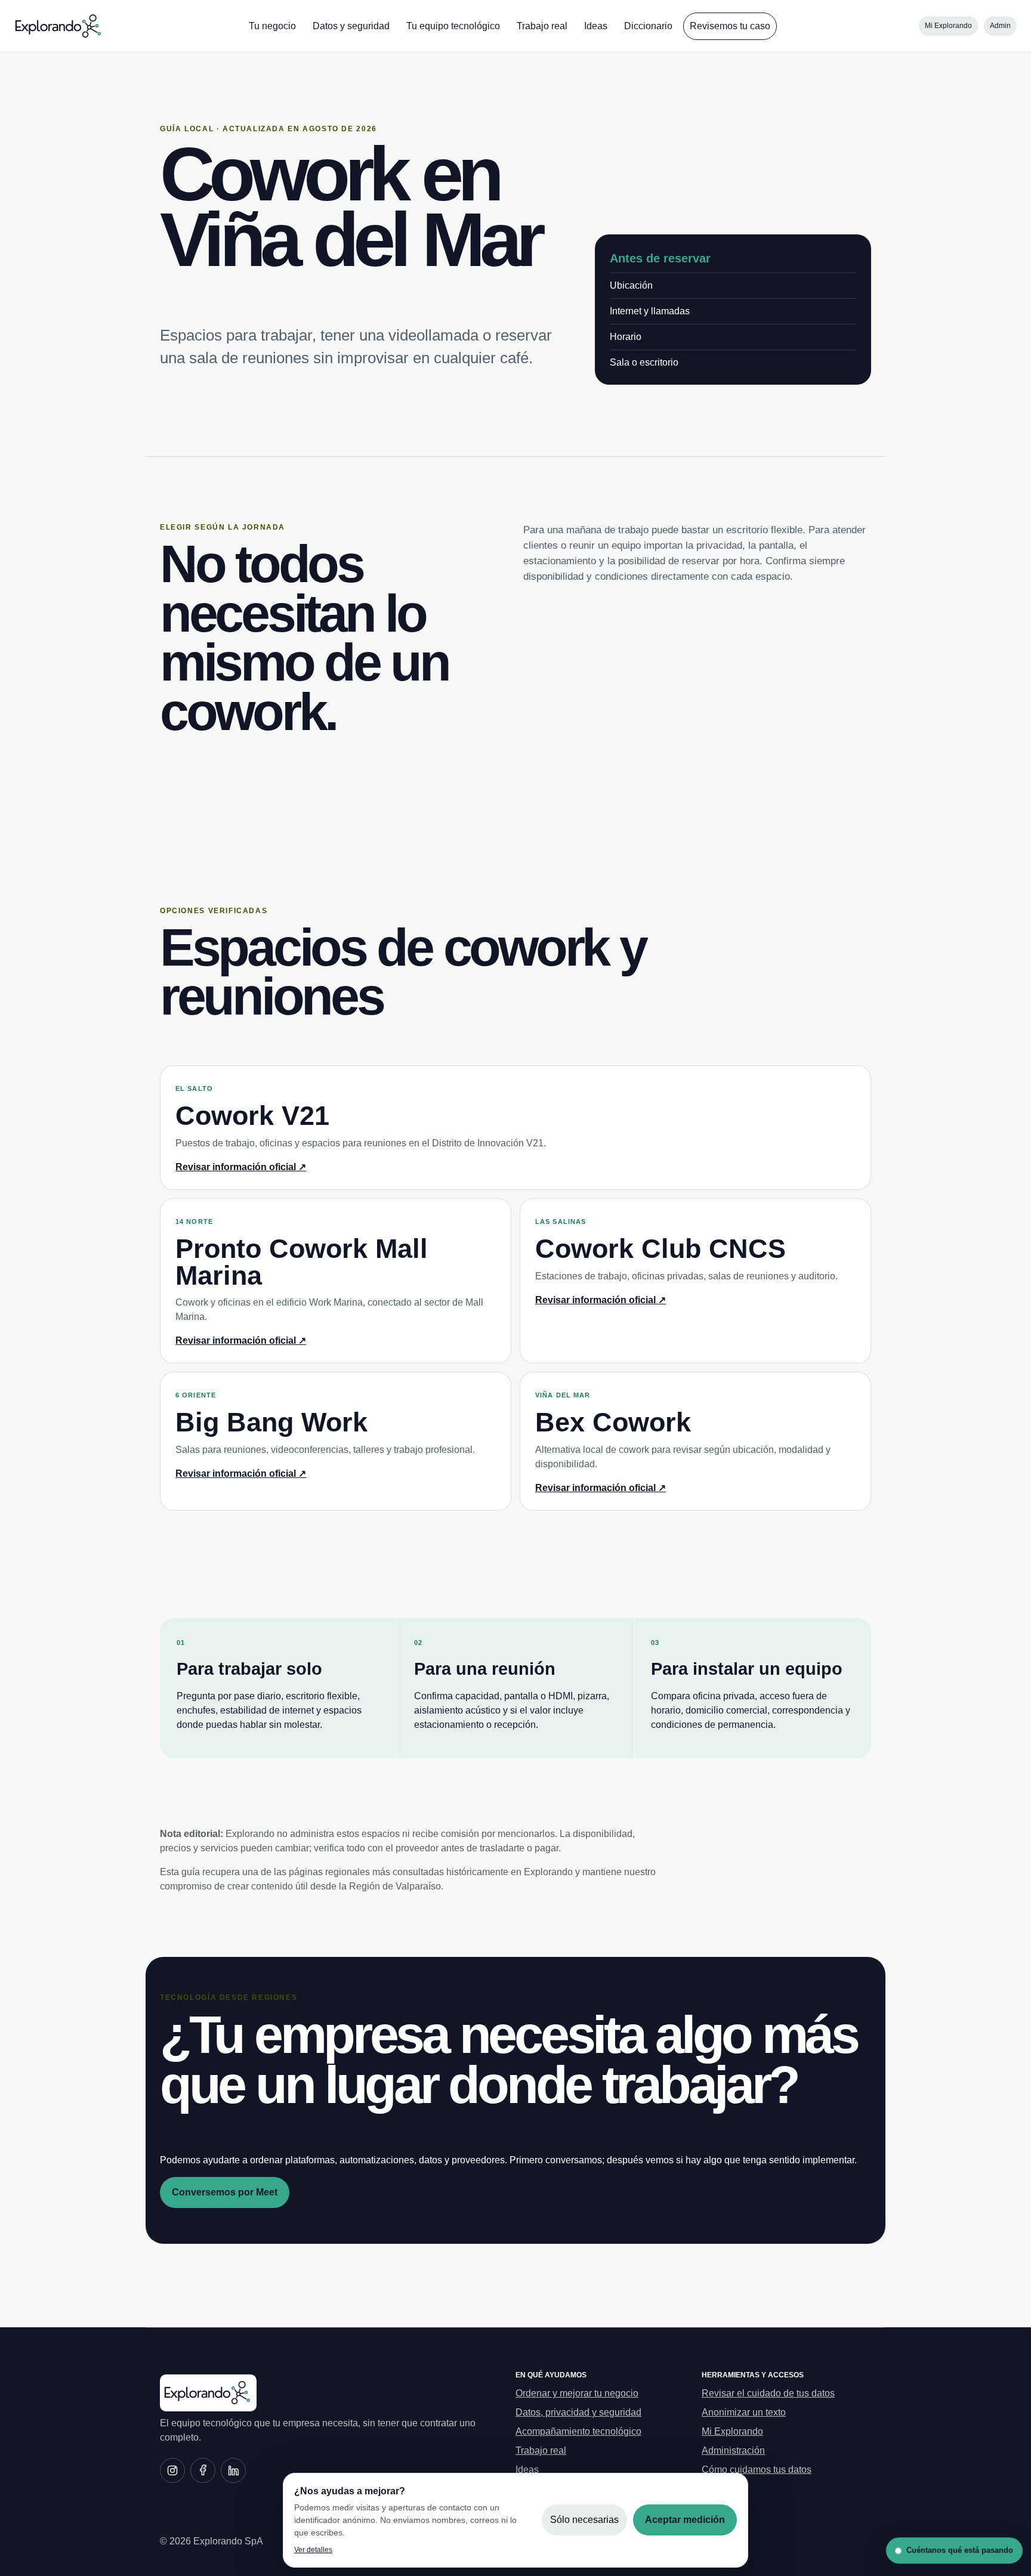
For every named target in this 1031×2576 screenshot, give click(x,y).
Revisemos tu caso (730, 26)
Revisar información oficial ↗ (241, 1167)
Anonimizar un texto (744, 2412)
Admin (1000, 26)
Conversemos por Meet (225, 2192)
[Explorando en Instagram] (172, 2470)
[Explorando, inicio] (59, 26)
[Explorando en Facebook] (203, 2470)
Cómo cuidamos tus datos (757, 2470)
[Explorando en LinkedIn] (233, 2470)
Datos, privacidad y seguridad (578, 2412)
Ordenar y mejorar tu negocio (577, 2393)
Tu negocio (272, 26)
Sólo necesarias (584, 2520)
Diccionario (648, 26)
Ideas (596, 26)
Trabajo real (542, 26)
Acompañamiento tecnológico (578, 2431)
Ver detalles (313, 2550)
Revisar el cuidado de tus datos (768, 2393)
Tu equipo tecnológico (453, 26)
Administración (733, 2450)
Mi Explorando (948, 26)
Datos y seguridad (351, 26)
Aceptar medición (685, 2520)
